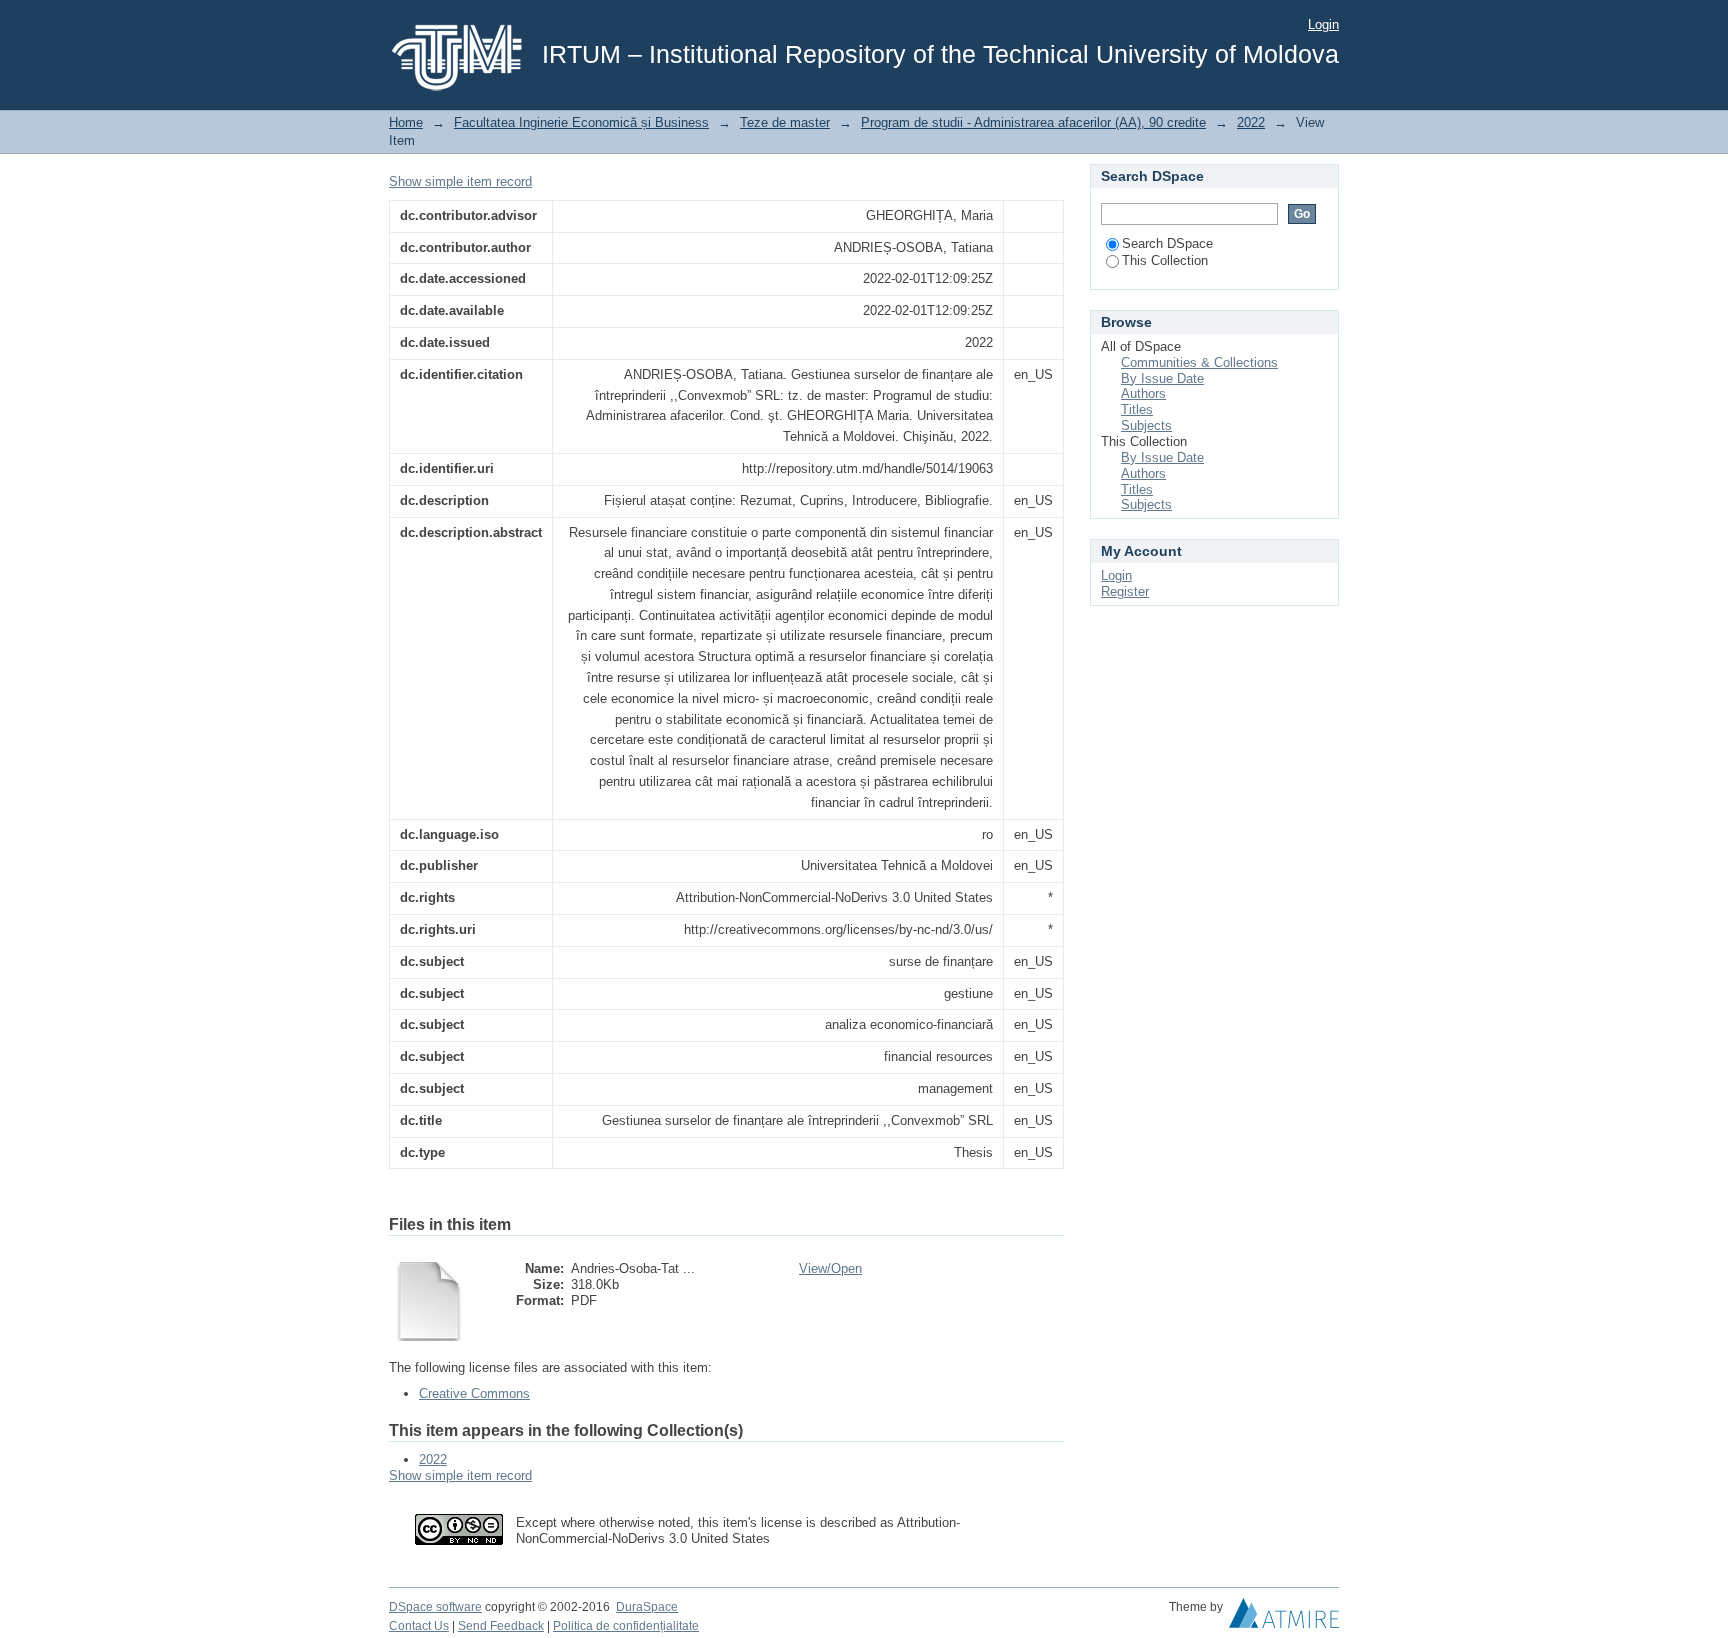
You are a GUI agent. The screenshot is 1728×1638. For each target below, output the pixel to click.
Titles (1137, 409)
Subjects (1146, 425)
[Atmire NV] (1284, 1618)
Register (1125, 591)
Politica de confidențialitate (626, 1626)
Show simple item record (460, 181)
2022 (1251, 122)
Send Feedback (501, 1626)
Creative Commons (474, 1393)
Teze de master (785, 122)
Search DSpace (1167, 243)
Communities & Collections (1199, 362)
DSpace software (435, 1607)
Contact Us (419, 1626)
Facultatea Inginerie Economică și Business (581, 122)
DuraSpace (647, 1607)
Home (406, 122)
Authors (1143, 393)
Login (1323, 24)
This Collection (1165, 260)
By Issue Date (1162, 378)
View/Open (830, 1268)
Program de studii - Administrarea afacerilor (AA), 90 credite (1033, 122)
